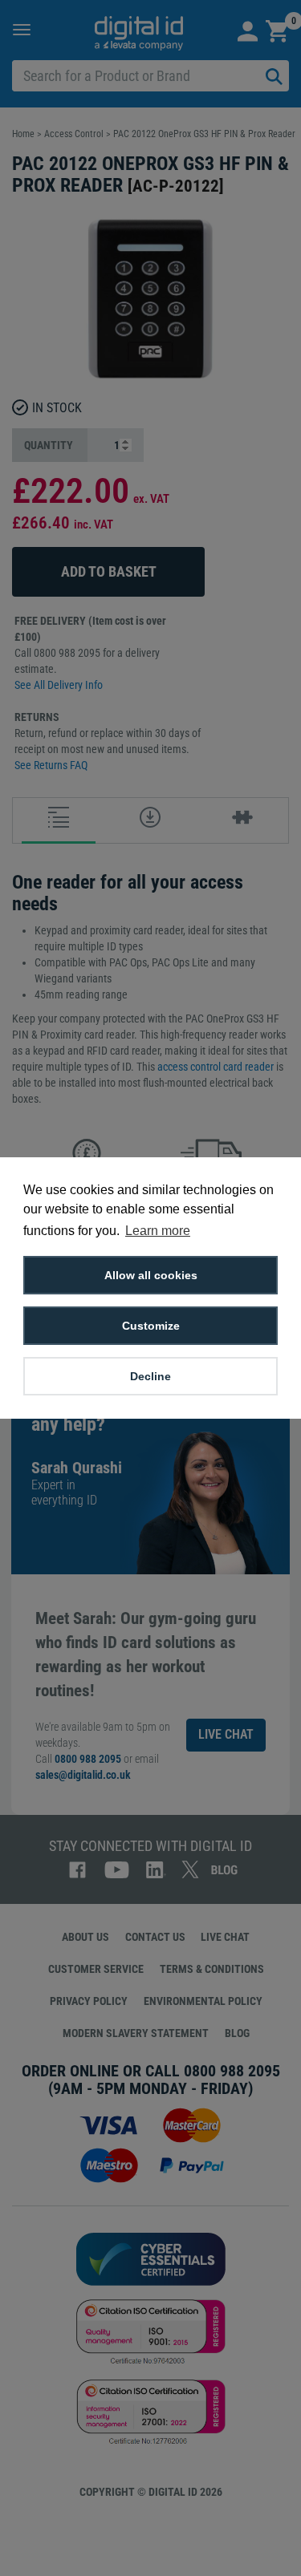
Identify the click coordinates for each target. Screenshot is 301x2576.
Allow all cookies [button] (151, 1275)
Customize (151, 1326)
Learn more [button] (158, 1231)
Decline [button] (150, 1376)
